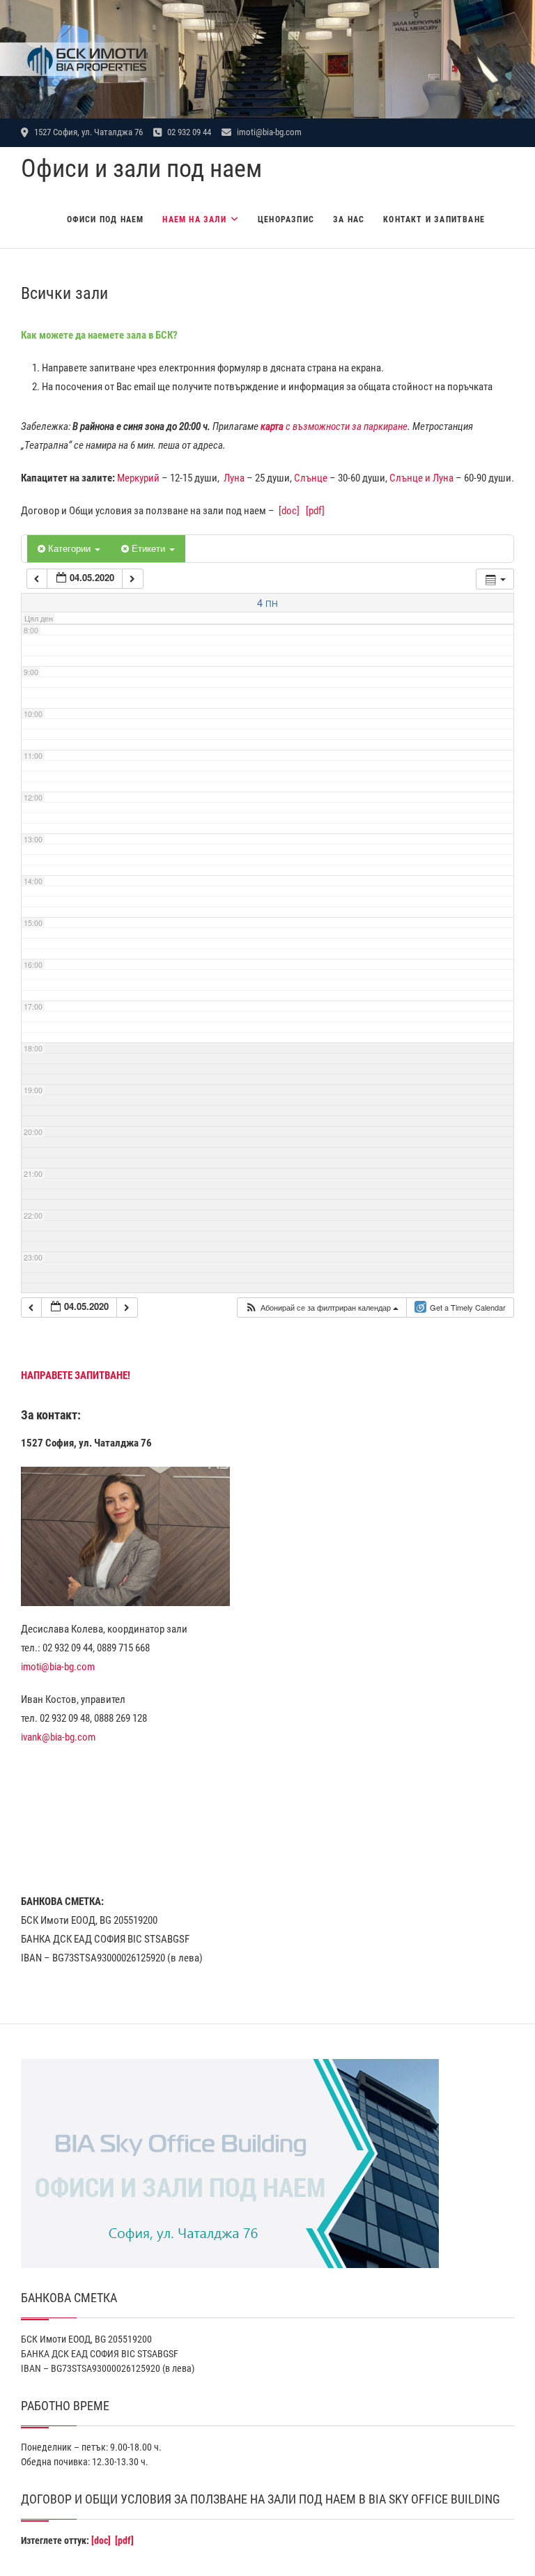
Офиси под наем (106, 219)
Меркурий (138, 478)
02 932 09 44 (188, 132)
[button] (321, 1308)
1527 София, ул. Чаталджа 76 (87, 132)
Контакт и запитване (434, 219)
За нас (349, 219)
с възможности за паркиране (334, 426)
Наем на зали (194, 219)
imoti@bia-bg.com (268, 132)
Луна (234, 478)
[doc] (289, 511)
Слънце (311, 478)
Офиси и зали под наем (141, 169)
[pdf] (315, 511)
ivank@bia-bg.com (58, 1737)
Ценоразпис (286, 219)
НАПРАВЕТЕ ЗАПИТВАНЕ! (76, 1375)
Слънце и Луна (421, 478)
